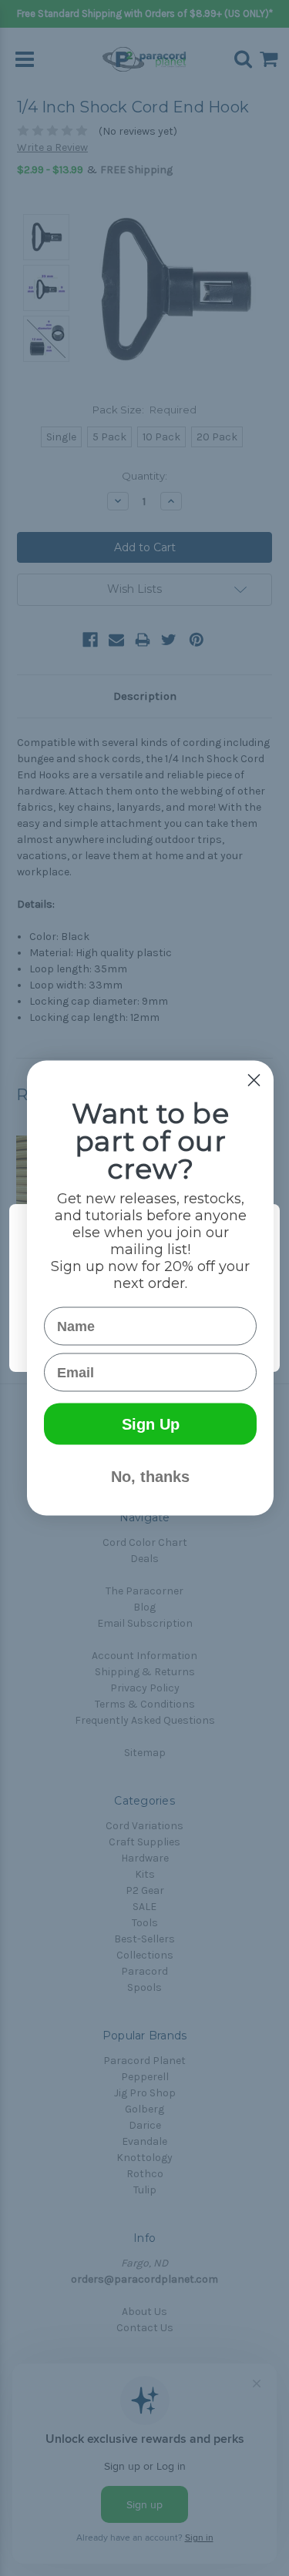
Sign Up (151, 1424)
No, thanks (150, 1477)
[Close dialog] (254, 1081)
